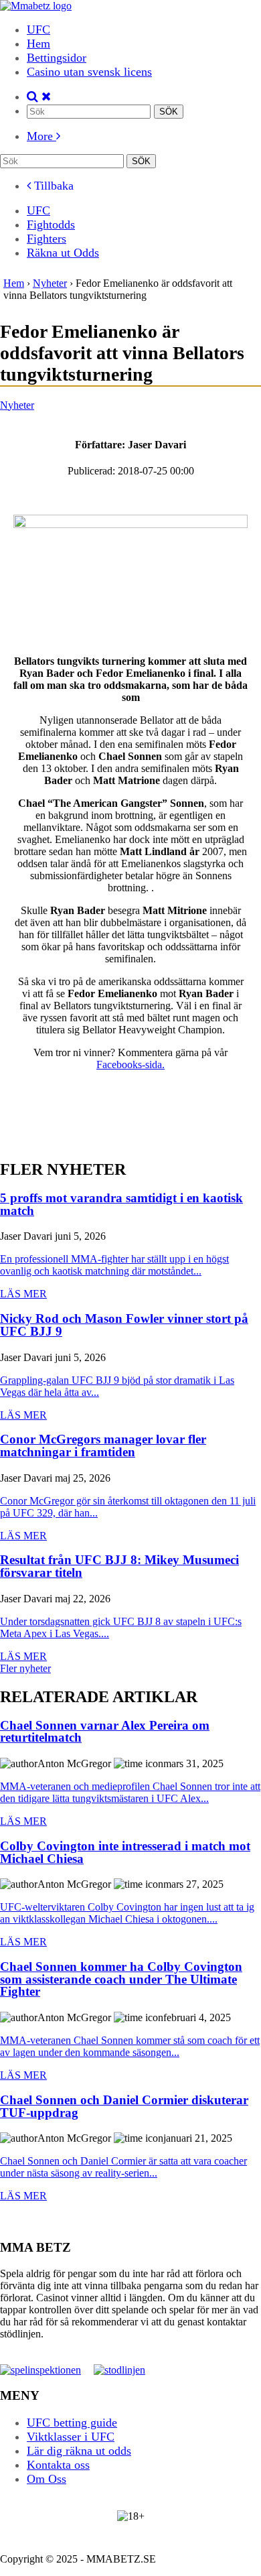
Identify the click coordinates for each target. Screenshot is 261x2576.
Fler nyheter (25, 1668)
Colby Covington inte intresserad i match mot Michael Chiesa (125, 1853)
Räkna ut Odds (63, 253)
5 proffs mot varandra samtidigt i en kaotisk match (121, 1205)
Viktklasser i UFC (71, 2437)
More (41, 136)
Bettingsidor (57, 58)
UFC (38, 29)
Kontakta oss (58, 2465)
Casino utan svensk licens (89, 72)
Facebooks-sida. (130, 1065)
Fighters (47, 239)
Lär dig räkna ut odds (79, 2451)
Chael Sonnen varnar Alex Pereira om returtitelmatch (105, 1732)
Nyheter (17, 405)
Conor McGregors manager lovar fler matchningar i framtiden (103, 1446)
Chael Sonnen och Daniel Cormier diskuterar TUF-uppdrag (124, 2107)
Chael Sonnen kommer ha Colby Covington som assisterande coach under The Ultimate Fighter (121, 1980)
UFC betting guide (72, 2423)
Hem (38, 44)
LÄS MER (23, 1294)
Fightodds (51, 224)
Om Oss (47, 2479)
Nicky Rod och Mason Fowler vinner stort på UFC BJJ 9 (124, 1325)
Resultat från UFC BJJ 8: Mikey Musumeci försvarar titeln (119, 1566)
